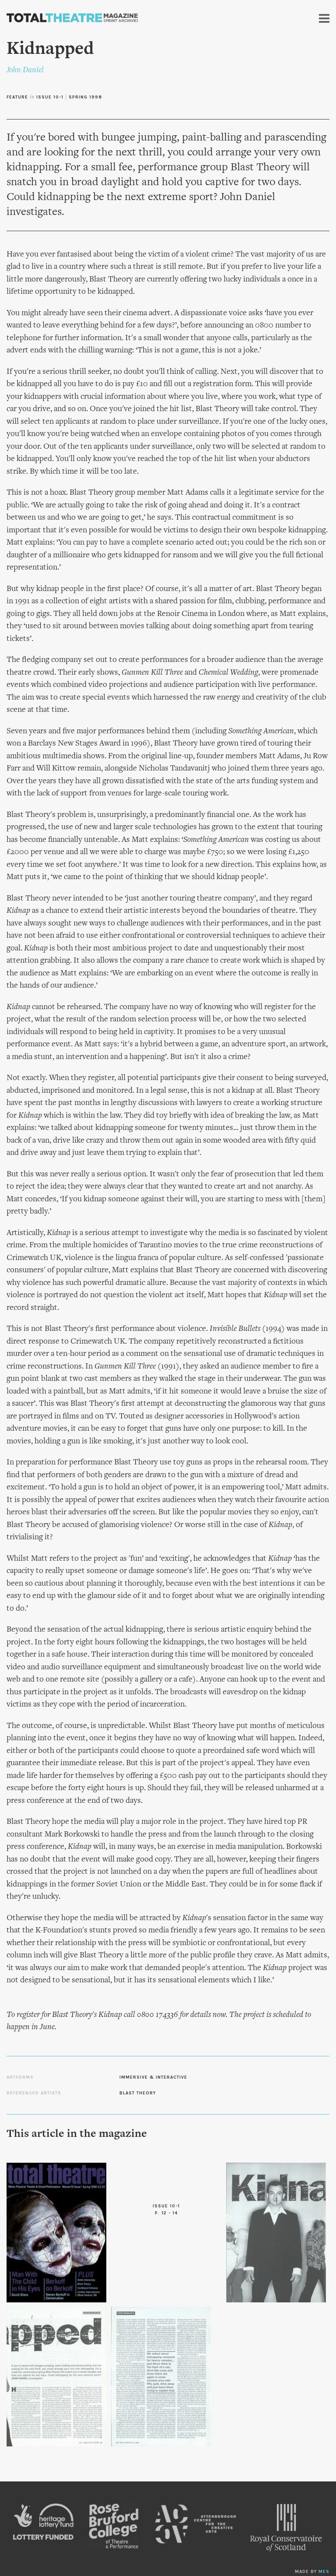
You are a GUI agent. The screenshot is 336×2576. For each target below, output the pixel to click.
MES (324, 2572)
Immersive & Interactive (153, 2077)
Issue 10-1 (50, 97)
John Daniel (25, 70)
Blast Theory (138, 2093)
